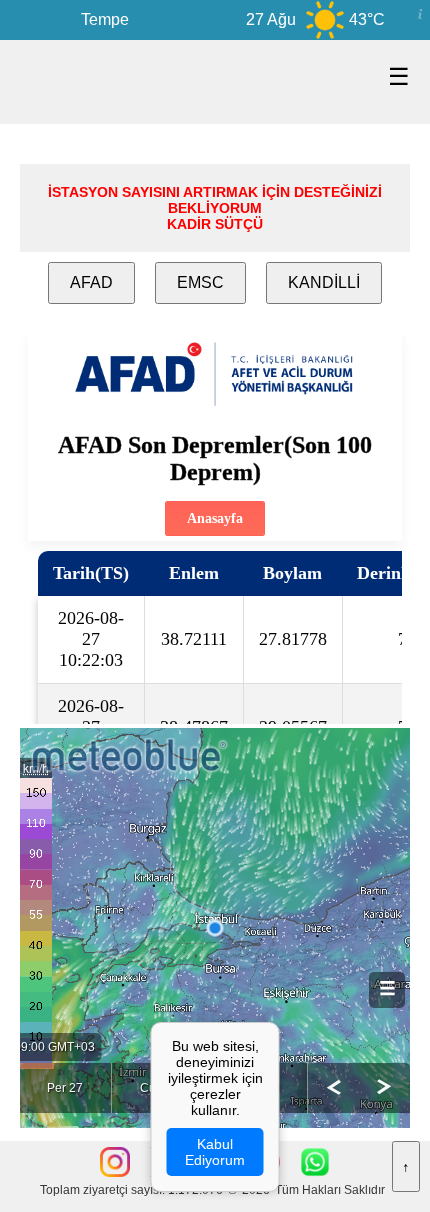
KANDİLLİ (324, 282)
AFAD (91, 282)
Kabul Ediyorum (215, 1152)
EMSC (200, 282)
